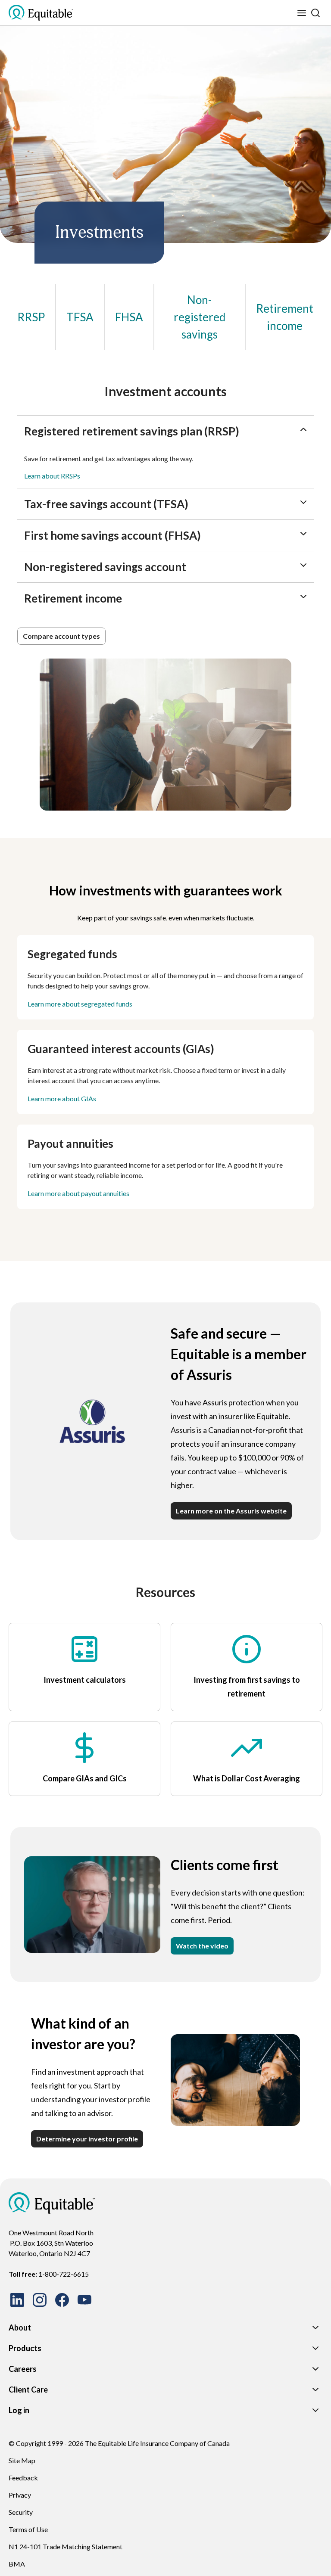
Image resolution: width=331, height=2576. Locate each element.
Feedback (23, 2478)
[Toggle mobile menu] (302, 13)
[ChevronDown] (303, 502)
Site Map (22, 2460)
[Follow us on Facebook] (62, 2300)
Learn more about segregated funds (80, 1004)
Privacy (20, 2495)
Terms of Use (28, 2529)
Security (21, 2512)
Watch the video (202, 1946)
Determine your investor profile (87, 2139)
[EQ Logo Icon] (41, 13)
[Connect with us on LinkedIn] (17, 2300)
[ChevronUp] (303, 429)
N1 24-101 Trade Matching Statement (66, 2546)
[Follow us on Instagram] (40, 2300)
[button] (61, 636)
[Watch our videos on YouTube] (84, 2300)
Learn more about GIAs (62, 1098)
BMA (17, 2564)
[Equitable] (52, 2203)
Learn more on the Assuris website (231, 1511)
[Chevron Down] (315, 2327)
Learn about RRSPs (52, 476)
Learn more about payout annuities (78, 1193)
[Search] (315, 13)
